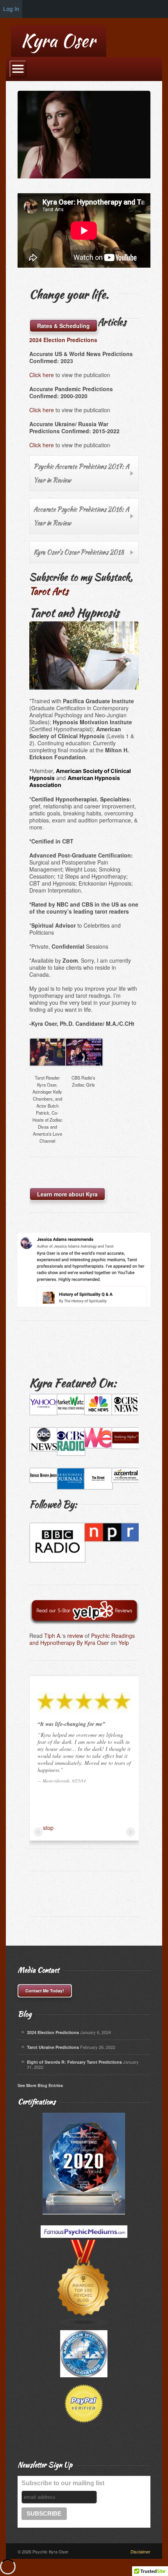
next (130, 1832)
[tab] (84, 473)
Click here (42, 375)
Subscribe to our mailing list (63, 2483)
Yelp (124, 1643)
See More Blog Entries (40, 2085)
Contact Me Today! (45, 1991)
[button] (47, 1093)
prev (38, 1832)
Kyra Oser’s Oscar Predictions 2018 (79, 552)
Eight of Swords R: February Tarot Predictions (74, 2062)
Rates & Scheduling (63, 326)
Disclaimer (140, 2551)
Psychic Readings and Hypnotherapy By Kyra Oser (82, 1639)
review (75, 1636)
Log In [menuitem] (11, 9)
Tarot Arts (49, 591)
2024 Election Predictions (53, 2032)
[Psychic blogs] (84, 2309)
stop (48, 1828)
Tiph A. (53, 1636)
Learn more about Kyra (67, 1194)
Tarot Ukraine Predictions (53, 2047)
